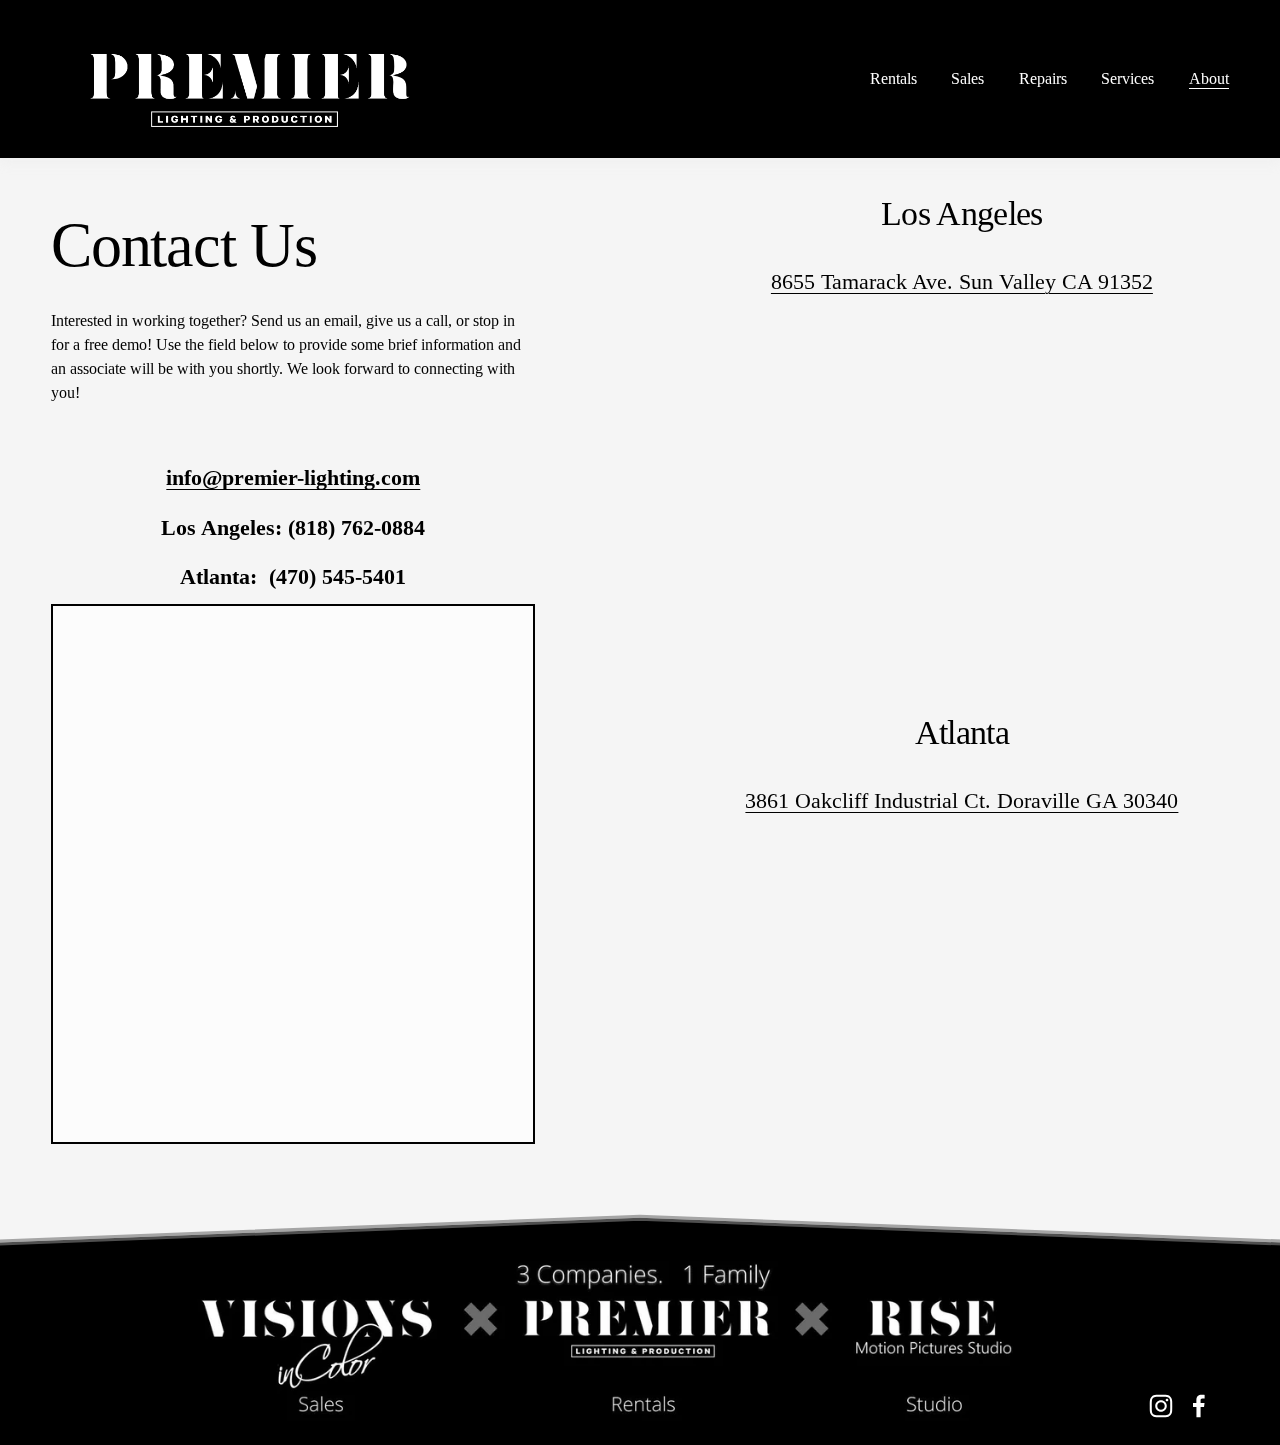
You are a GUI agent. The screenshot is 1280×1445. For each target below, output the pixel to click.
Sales (967, 78)
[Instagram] (1161, 1406)
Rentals (893, 78)
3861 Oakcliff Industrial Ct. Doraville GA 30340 (961, 800)
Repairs (1043, 78)
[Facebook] (1199, 1406)
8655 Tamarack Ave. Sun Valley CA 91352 (962, 281)
